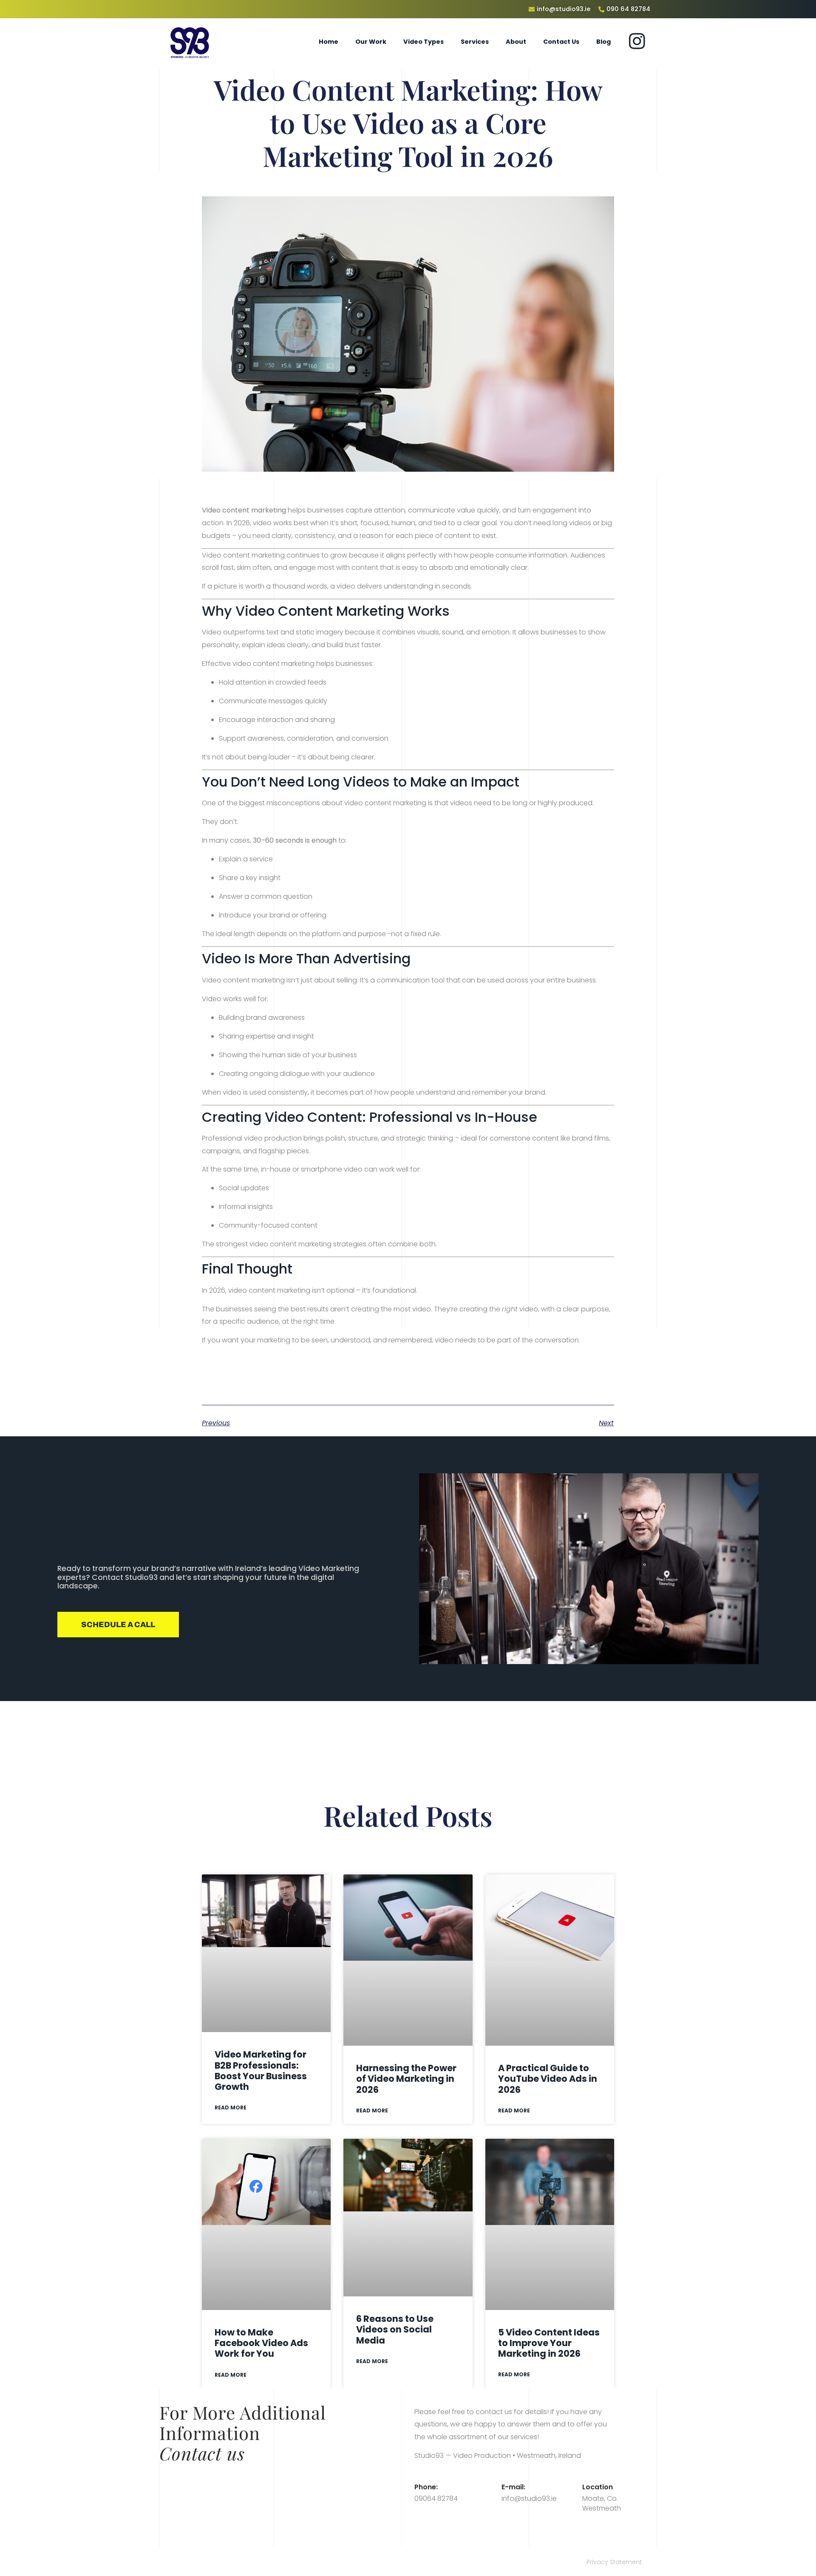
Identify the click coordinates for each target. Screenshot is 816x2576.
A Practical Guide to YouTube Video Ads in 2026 (548, 2079)
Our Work (371, 42)
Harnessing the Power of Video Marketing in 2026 (406, 2079)
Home (329, 42)
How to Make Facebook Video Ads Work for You (261, 2343)
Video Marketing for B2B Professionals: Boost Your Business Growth (261, 2071)
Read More (231, 2108)
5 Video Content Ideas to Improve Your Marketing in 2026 (549, 2343)
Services (475, 42)
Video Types (424, 42)
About (516, 42)
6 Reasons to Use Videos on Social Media (395, 2329)
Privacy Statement (614, 2562)
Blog (603, 42)
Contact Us (561, 42)
